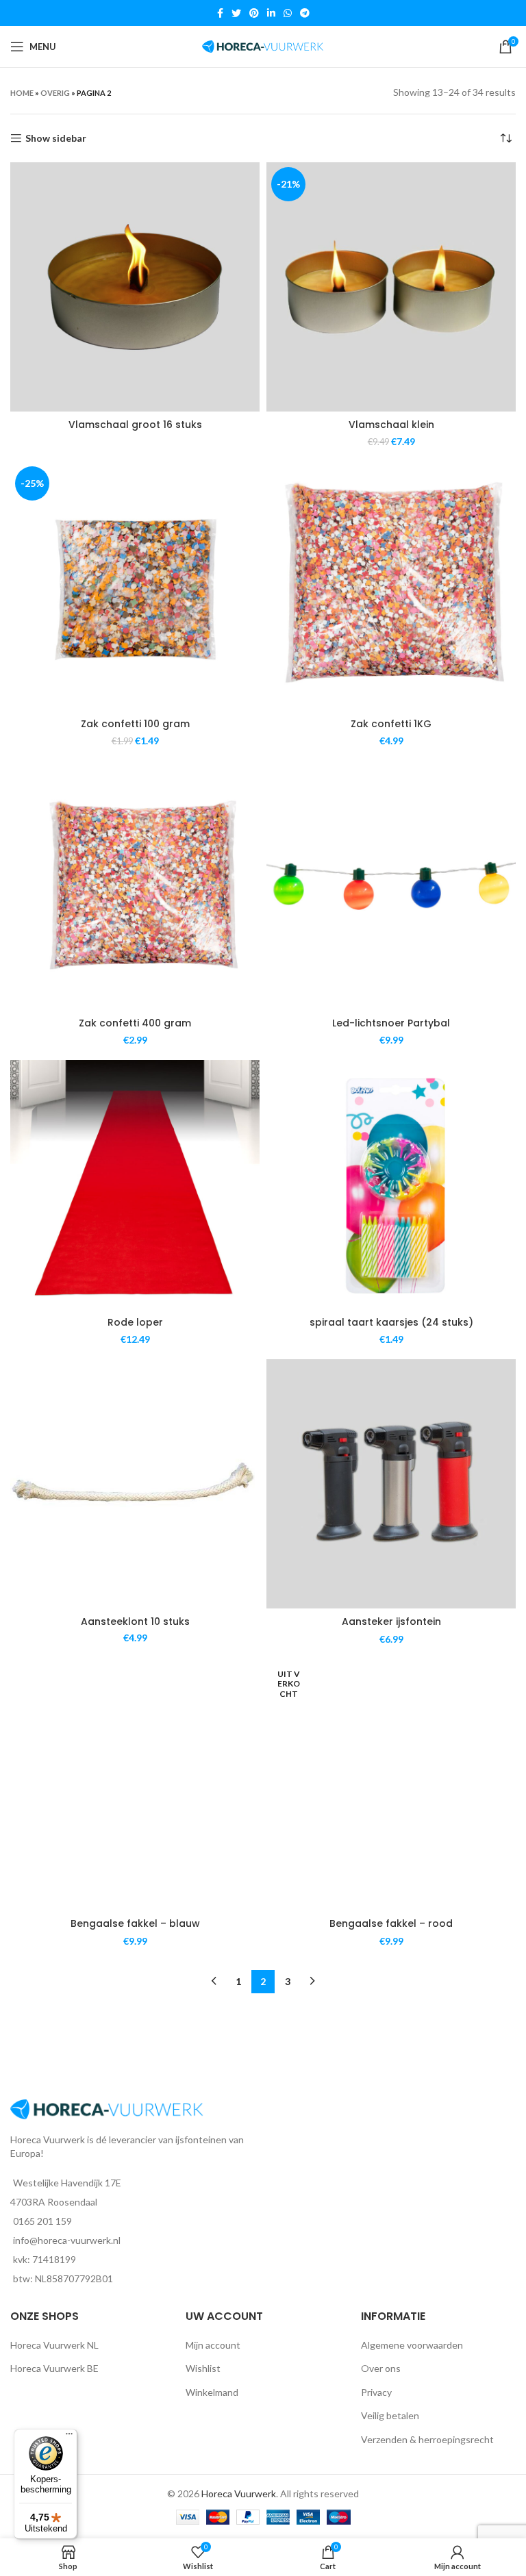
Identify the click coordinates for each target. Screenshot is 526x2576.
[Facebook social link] (220, 13)
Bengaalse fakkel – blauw (135, 1923)
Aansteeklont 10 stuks (135, 1621)
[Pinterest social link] (254, 13)
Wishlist (203, 2368)
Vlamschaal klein (391, 425)
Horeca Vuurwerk (239, 2493)
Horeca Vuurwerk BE (54, 2368)
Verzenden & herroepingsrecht (427, 2439)
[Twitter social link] (236, 13)
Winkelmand (212, 2392)
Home (22, 93)
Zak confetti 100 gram (135, 724)
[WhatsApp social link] (288, 13)
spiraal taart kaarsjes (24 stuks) (391, 1322)
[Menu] (69, 2437)
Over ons (381, 2368)
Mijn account (213, 2345)
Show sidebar (56, 138)
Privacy (376, 2392)
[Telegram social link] (305, 13)
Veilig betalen (390, 2415)
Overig (55, 93)
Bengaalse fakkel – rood (391, 1923)
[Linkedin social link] (271, 13)
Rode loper (135, 1322)
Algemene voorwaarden (412, 2345)
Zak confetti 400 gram (135, 1023)
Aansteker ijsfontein (391, 1621)
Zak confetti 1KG (391, 724)
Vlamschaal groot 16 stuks (135, 425)
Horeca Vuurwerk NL (54, 2345)
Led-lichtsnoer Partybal (391, 1023)
